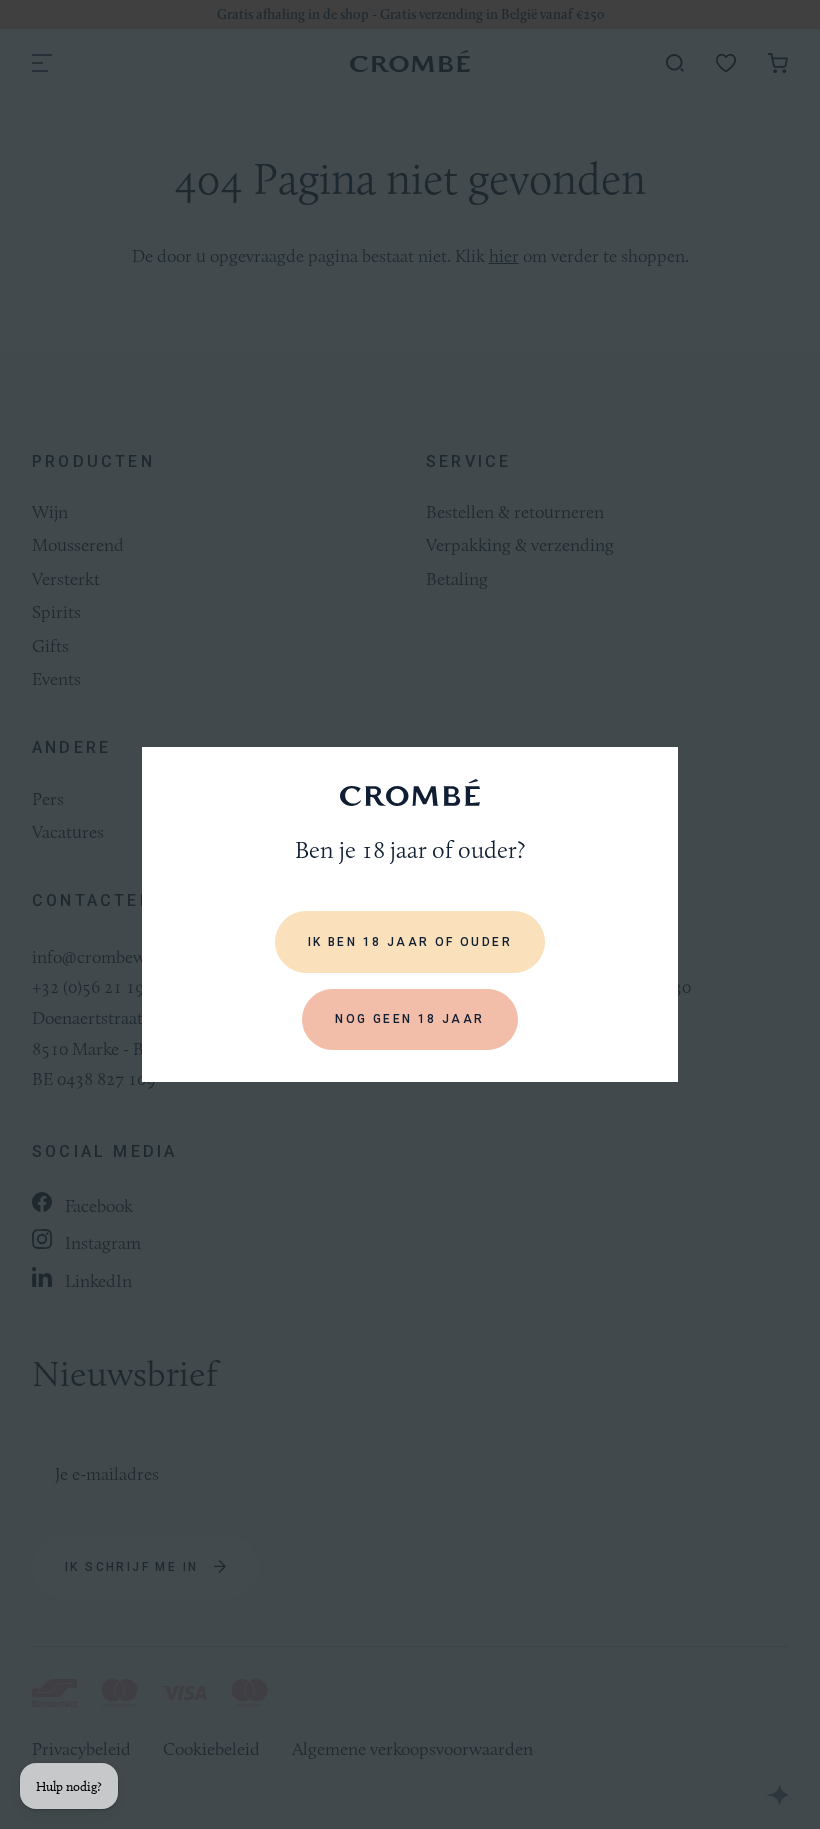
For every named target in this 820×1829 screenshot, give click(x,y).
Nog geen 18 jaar (409, 1019)
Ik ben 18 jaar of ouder (410, 942)
